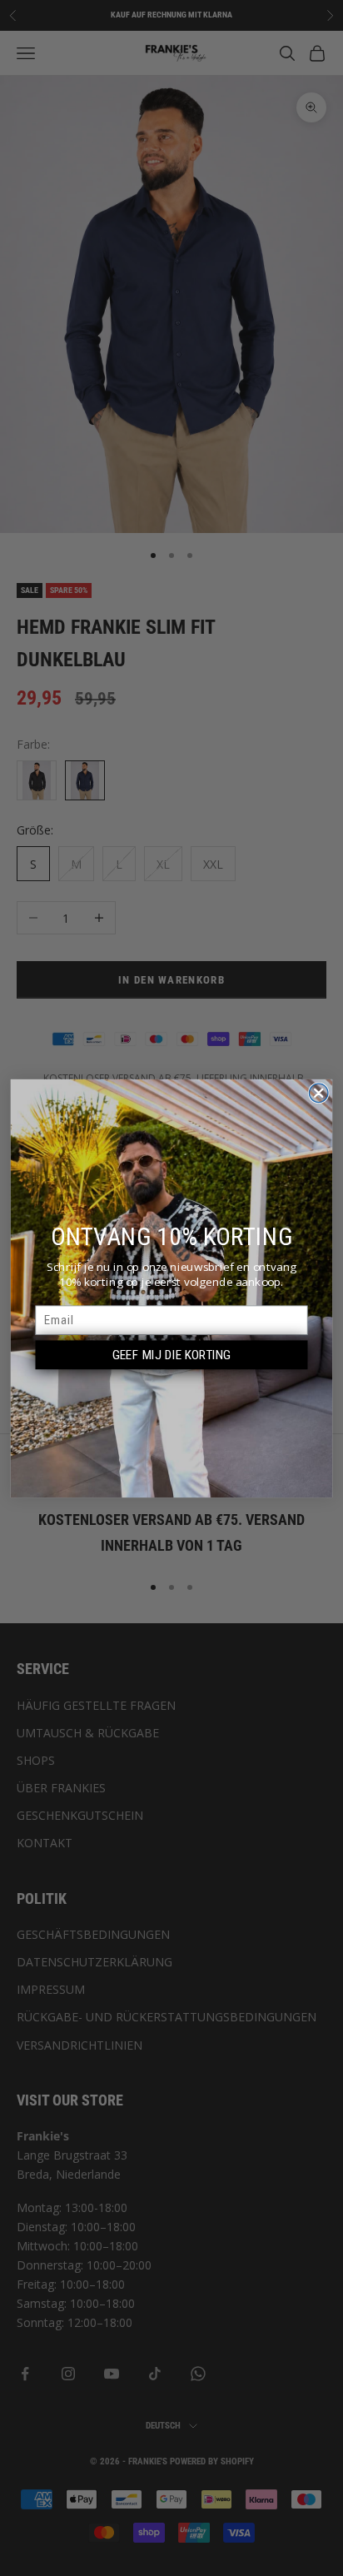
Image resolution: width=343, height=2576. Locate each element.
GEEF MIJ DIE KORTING (172, 1354)
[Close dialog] (318, 1093)
